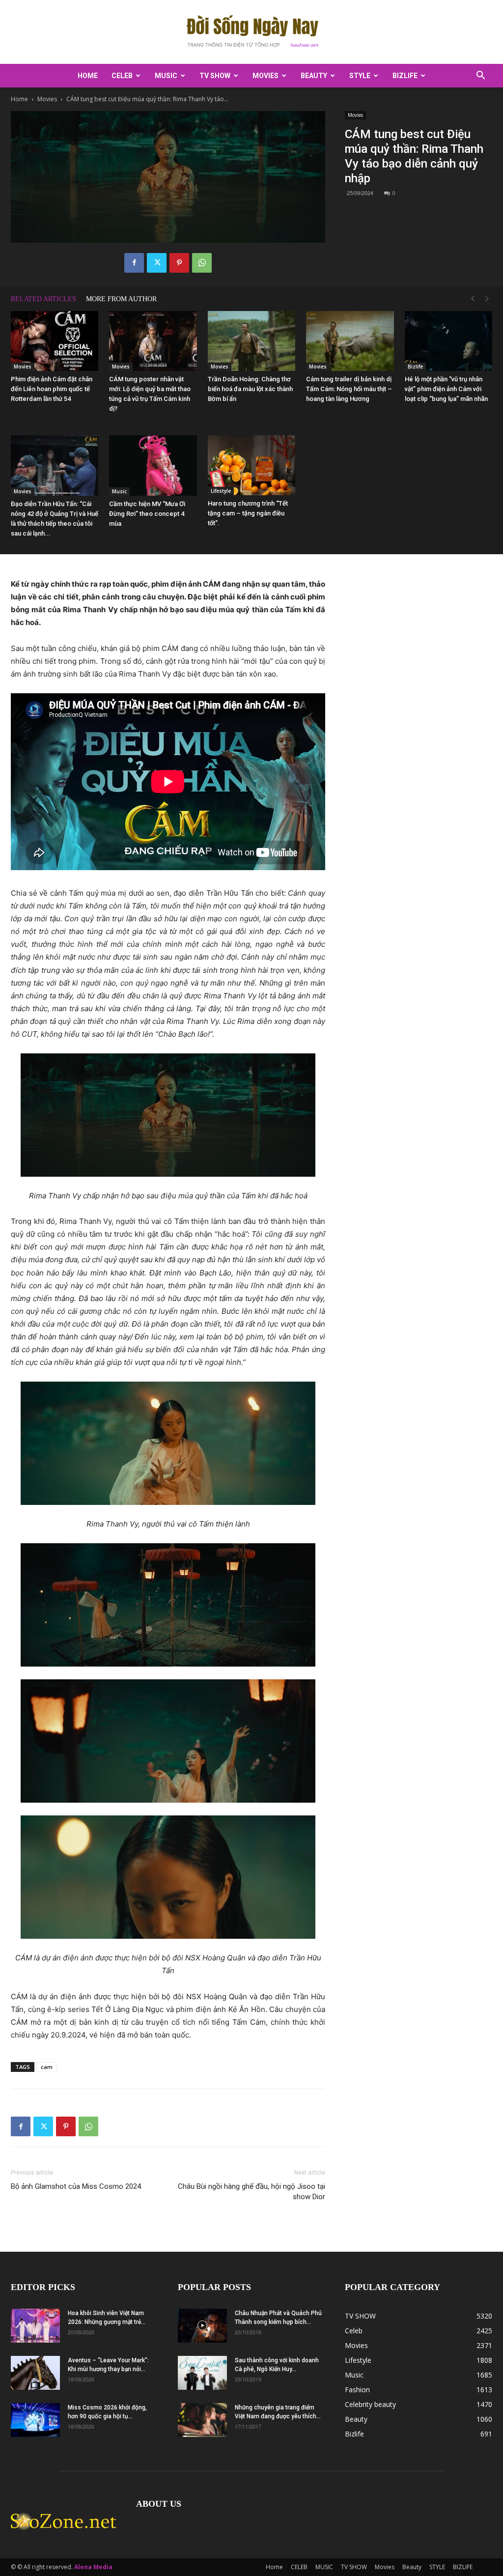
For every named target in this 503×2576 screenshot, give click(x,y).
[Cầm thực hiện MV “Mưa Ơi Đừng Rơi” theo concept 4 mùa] (153, 466)
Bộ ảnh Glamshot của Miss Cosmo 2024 (76, 2186)
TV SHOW (215, 76)
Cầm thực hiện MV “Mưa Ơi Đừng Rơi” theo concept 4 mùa (147, 514)
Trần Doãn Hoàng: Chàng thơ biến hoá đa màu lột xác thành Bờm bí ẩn (250, 389)
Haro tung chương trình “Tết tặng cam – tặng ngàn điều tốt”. (248, 513)
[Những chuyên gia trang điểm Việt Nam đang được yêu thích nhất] (202, 2420)
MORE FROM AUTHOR (121, 299)
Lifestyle (221, 491)
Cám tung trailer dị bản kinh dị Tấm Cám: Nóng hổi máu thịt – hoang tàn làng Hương (349, 389)
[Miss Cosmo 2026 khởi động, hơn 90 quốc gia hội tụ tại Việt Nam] (35, 2420)
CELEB (122, 76)
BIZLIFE (405, 76)
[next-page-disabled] (487, 299)
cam (47, 2067)
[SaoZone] (251, 32)
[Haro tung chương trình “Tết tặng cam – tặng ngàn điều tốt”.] (251, 465)
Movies (265, 76)
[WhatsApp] (202, 263)
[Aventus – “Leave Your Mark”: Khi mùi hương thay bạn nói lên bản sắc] (35, 2373)
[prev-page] (473, 299)
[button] (480, 76)
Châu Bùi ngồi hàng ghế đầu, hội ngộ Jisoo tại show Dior (251, 2192)
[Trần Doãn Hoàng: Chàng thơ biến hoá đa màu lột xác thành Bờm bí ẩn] (251, 341)
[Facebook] (134, 263)
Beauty (314, 76)
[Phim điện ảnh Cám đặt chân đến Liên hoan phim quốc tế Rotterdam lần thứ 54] (55, 341)
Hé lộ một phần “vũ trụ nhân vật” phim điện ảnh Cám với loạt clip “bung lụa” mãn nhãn (446, 389)
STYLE (360, 76)
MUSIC (166, 76)
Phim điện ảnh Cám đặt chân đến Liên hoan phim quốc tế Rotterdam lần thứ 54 (52, 389)
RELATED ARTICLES (43, 299)
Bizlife (415, 367)
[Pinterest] (179, 263)
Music (119, 491)
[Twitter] (157, 263)
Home (88, 76)
